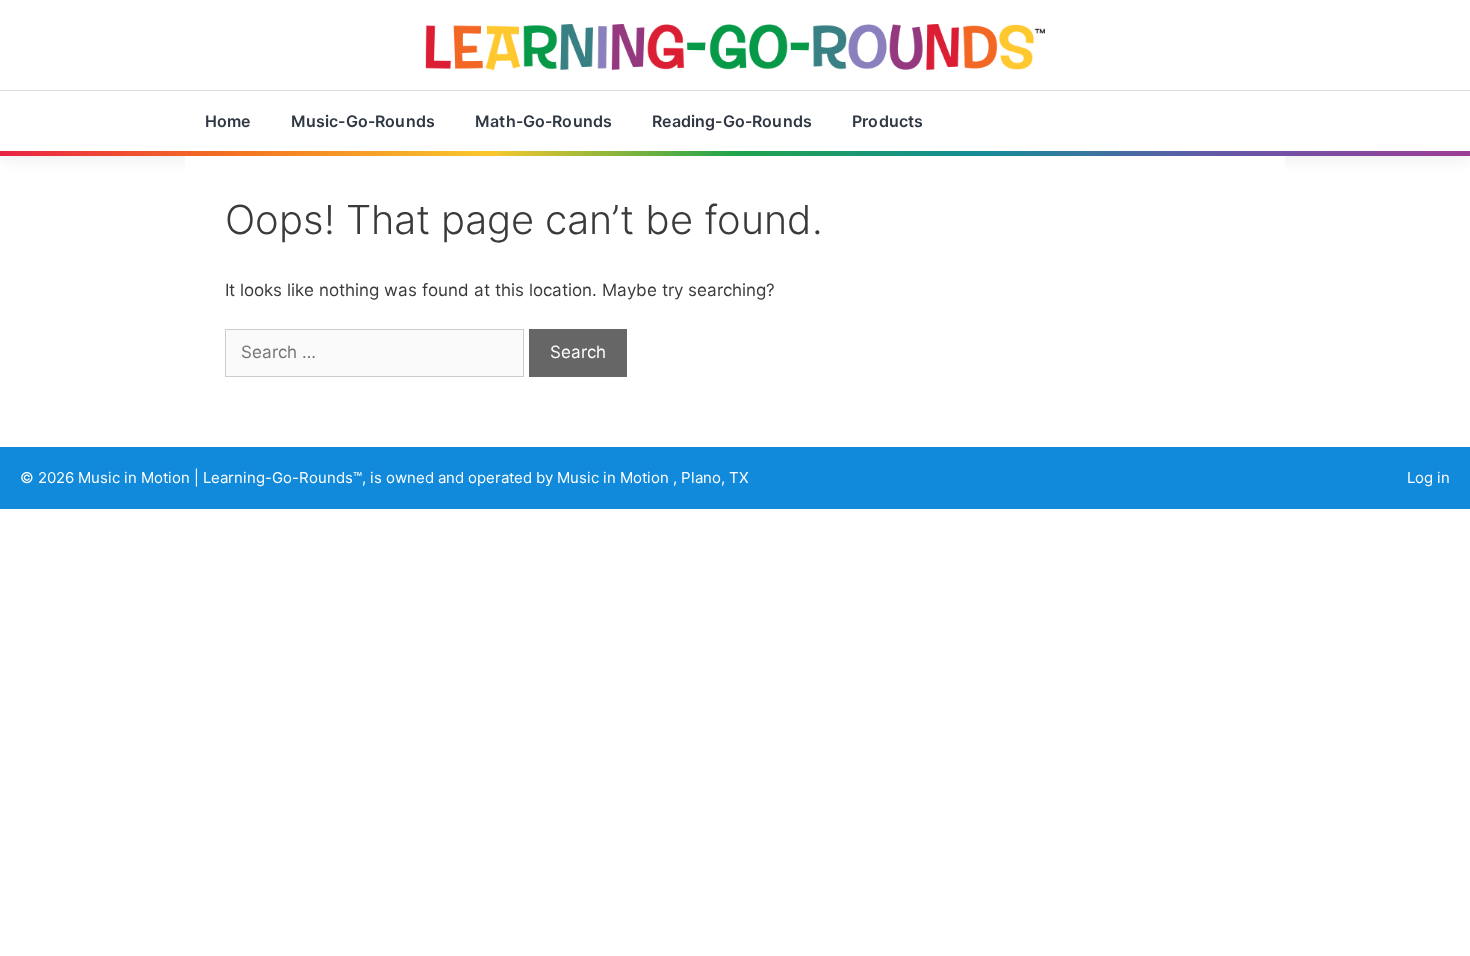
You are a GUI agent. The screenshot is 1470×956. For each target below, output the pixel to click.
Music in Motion (136, 477)
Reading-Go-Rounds (732, 121)
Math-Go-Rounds (543, 121)
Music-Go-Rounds (363, 121)
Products (887, 121)
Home (228, 121)
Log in (1428, 477)
